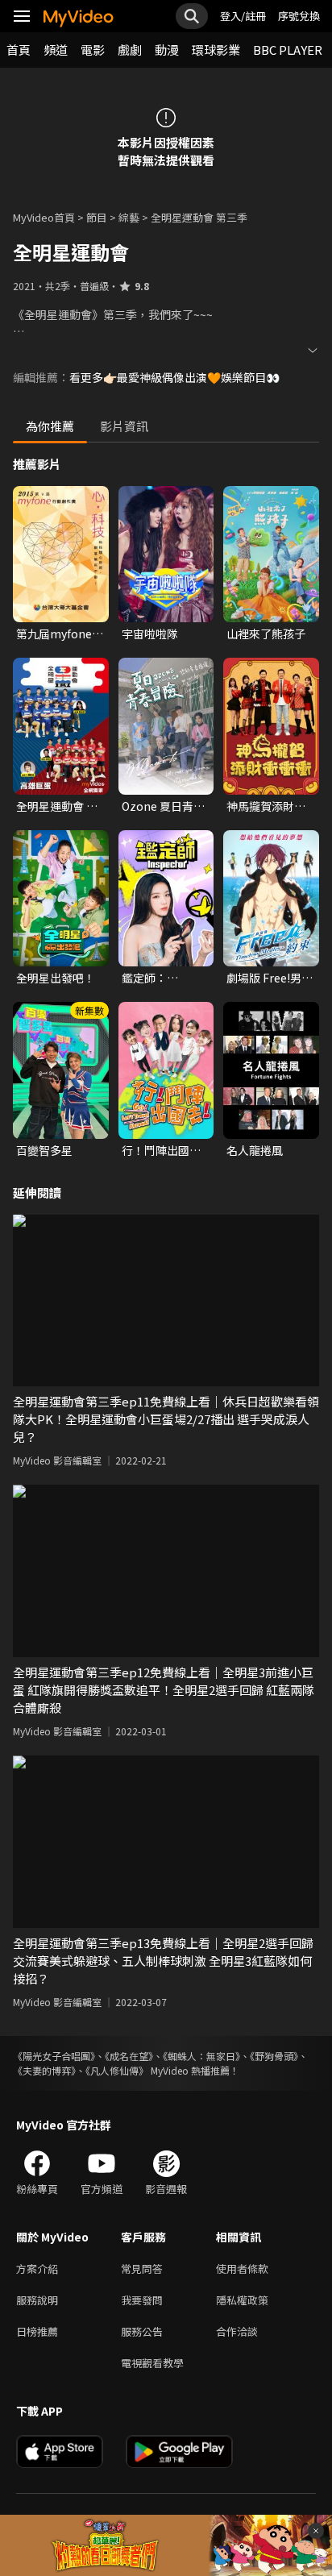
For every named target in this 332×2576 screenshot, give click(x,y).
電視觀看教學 (152, 2363)
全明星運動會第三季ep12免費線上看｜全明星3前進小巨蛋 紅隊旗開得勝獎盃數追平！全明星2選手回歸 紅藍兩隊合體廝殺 (164, 1690)
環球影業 (216, 50)
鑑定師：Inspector (148, 978)
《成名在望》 (129, 2056)
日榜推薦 (37, 2331)
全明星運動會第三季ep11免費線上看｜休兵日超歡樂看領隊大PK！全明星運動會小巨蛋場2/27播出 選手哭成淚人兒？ (166, 1419)
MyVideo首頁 (44, 217)
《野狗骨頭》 (274, 2056)
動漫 (167, 50)
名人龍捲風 (255, 1150)
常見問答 (142, 2269)
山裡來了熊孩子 (266, 634)
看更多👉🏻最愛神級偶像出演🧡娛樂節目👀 (174, 377)
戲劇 (130, 50)
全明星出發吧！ (56, 978)
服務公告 (142, 2331)
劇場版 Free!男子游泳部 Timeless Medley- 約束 (270, 978)
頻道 (56, 50)
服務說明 (37, 2300)
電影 (93, 50)
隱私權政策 (242, 2300)
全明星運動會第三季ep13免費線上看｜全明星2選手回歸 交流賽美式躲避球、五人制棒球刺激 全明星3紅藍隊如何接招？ (163, 1961)
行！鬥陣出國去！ (156, 1150)
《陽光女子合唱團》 (54, 2056)
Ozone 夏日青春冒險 (163, 806)
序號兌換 (299, 16)
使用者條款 (242, 2269)
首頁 (19, 50)
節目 (97, 217)
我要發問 (142, 2300)
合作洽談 (237, 2331)
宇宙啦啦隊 (150, 634)
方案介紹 (37, 2269)
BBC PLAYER (288, 50)
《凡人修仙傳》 (117, 2070)
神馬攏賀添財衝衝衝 (266, 806)
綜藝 (129, 217)
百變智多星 (44, 1150)
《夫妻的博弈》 (44, 2070)
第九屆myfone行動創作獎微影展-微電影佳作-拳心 (60, 634)
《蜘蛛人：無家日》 (201, 2056)
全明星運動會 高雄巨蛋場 (57, 806)
